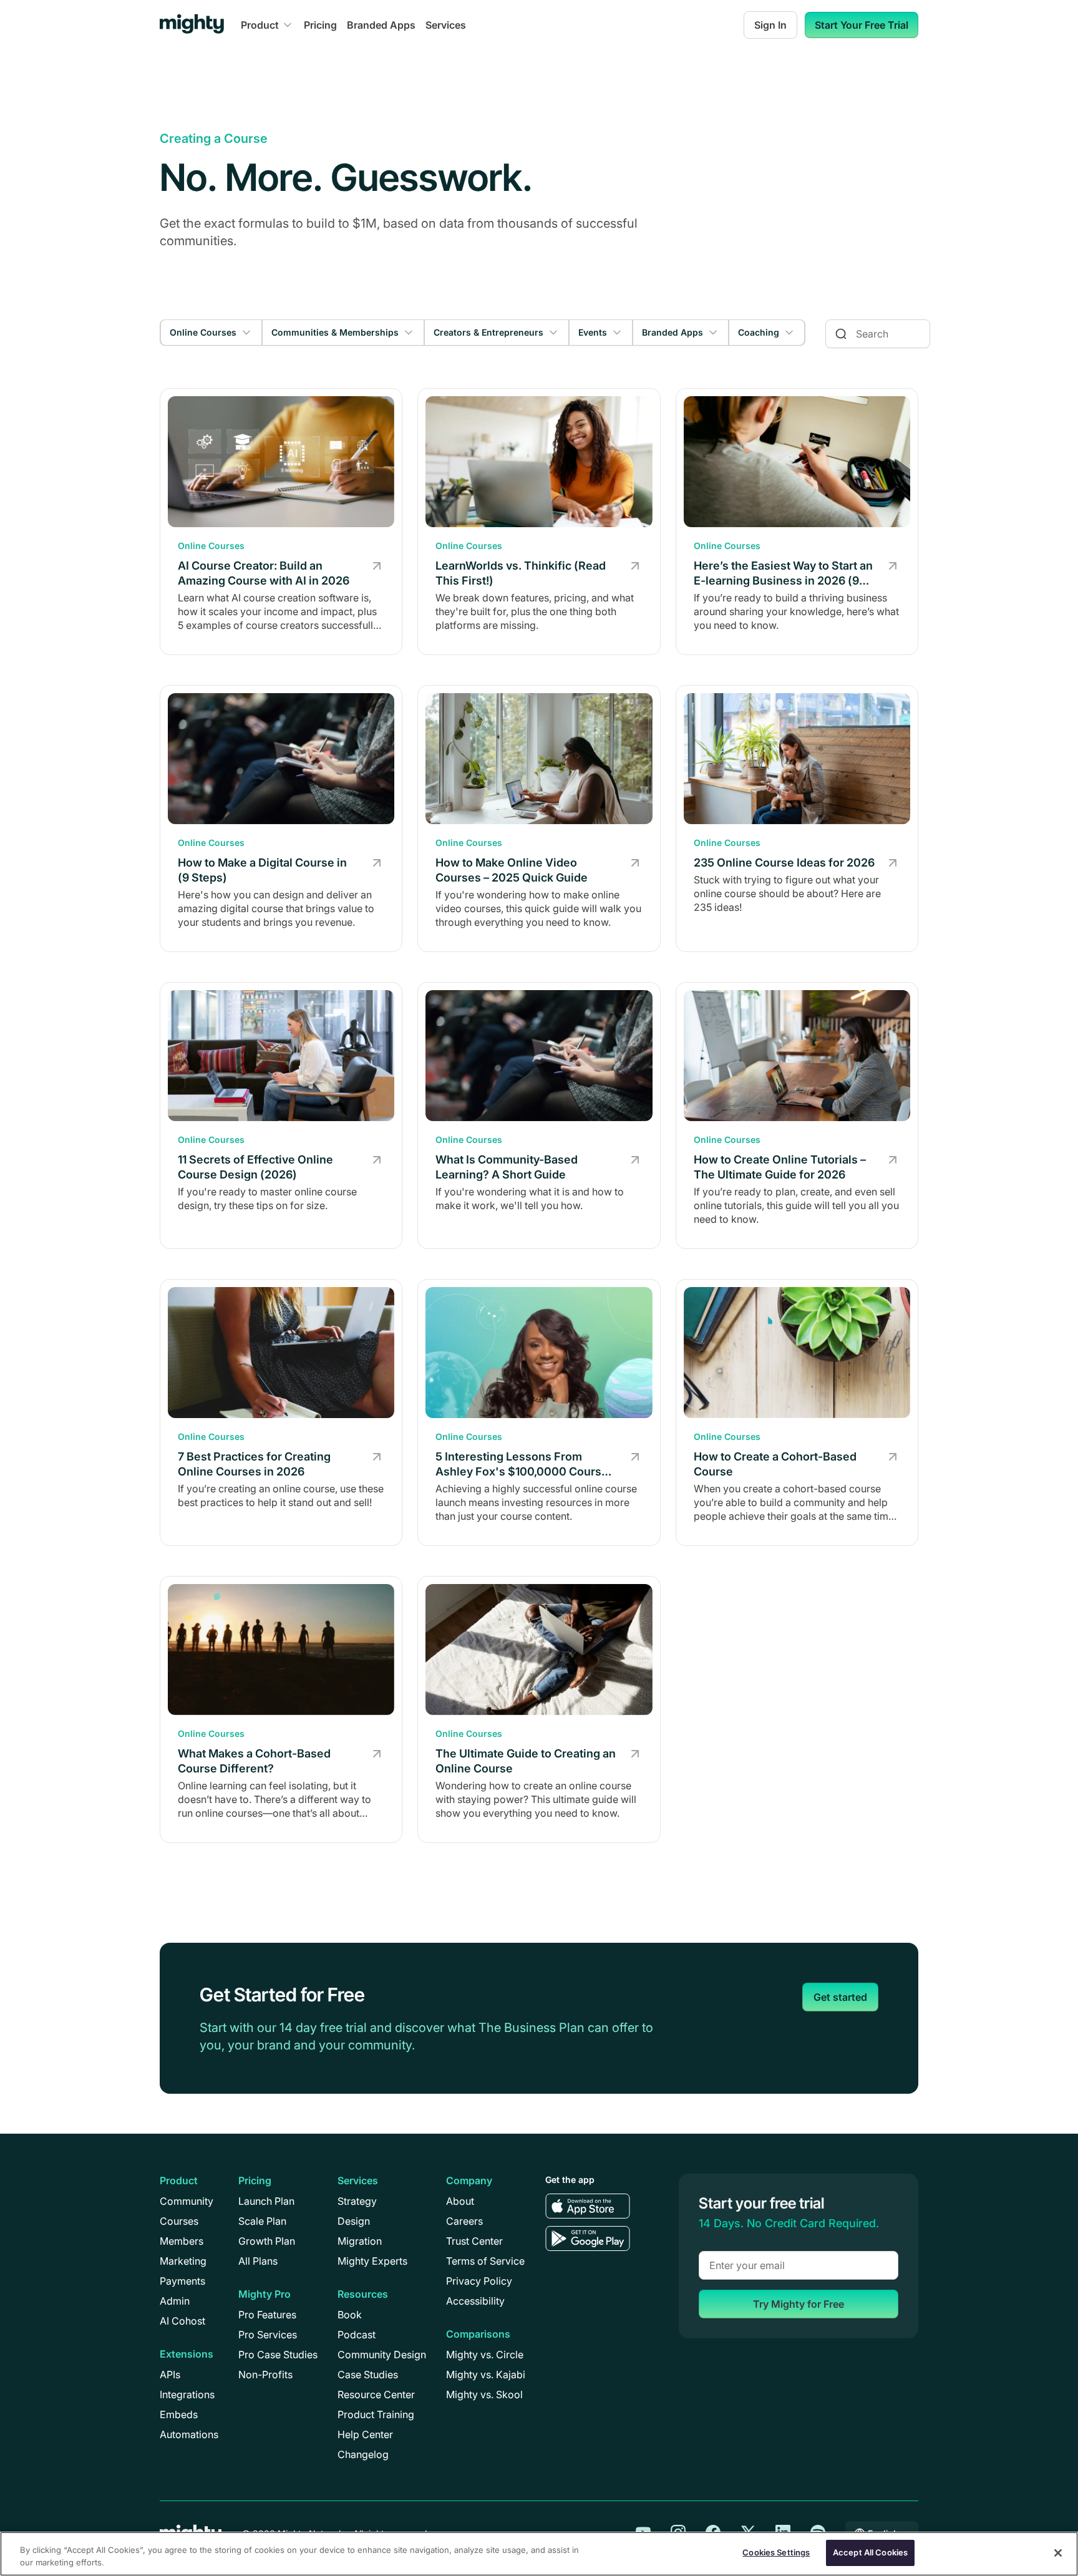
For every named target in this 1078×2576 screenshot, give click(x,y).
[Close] (1058, 2553)
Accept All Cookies (870, 2552)
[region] (539, 2554)
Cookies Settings (776, 2552)
